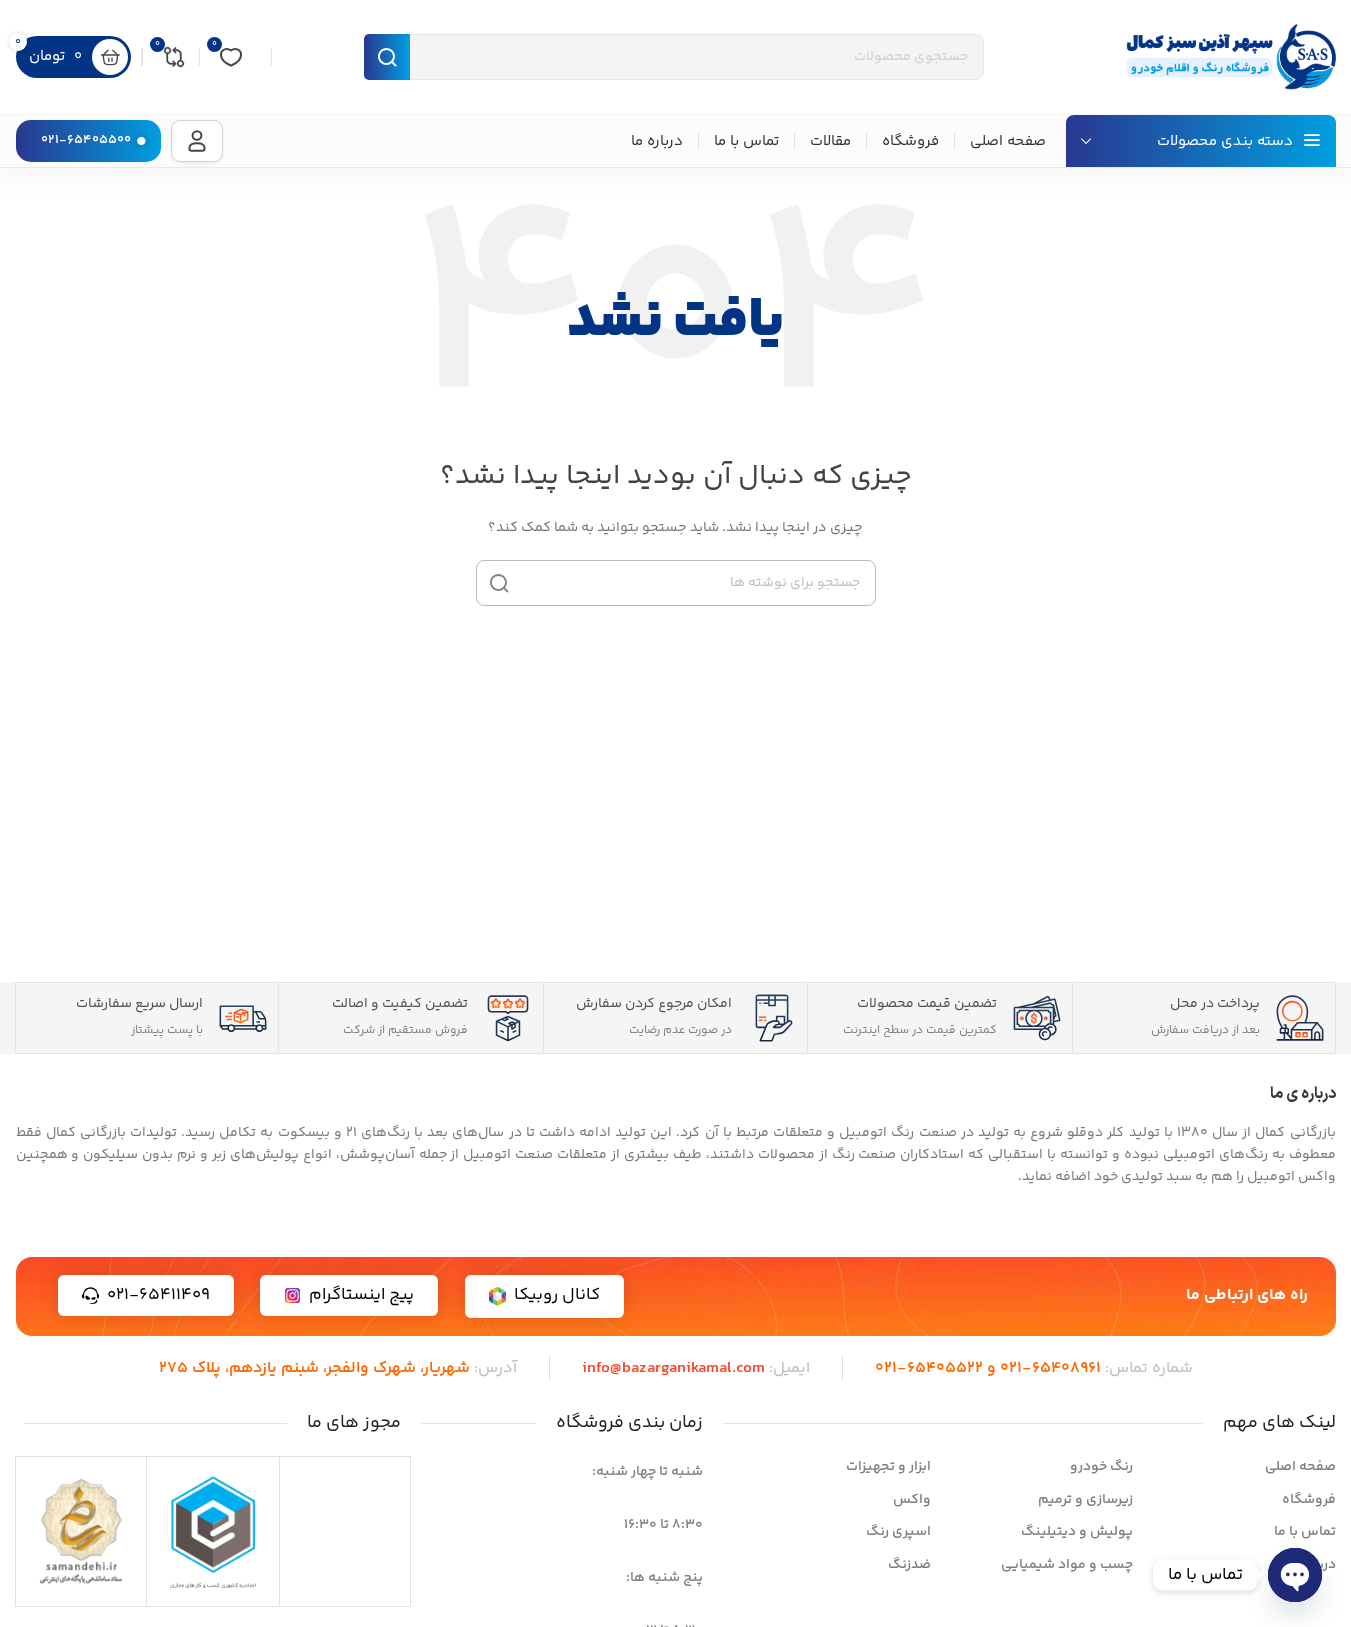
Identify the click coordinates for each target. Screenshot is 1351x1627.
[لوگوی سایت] (1226, 57)
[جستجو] (499, 583)
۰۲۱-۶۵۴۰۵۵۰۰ (86, 140)
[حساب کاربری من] (197, 141)
